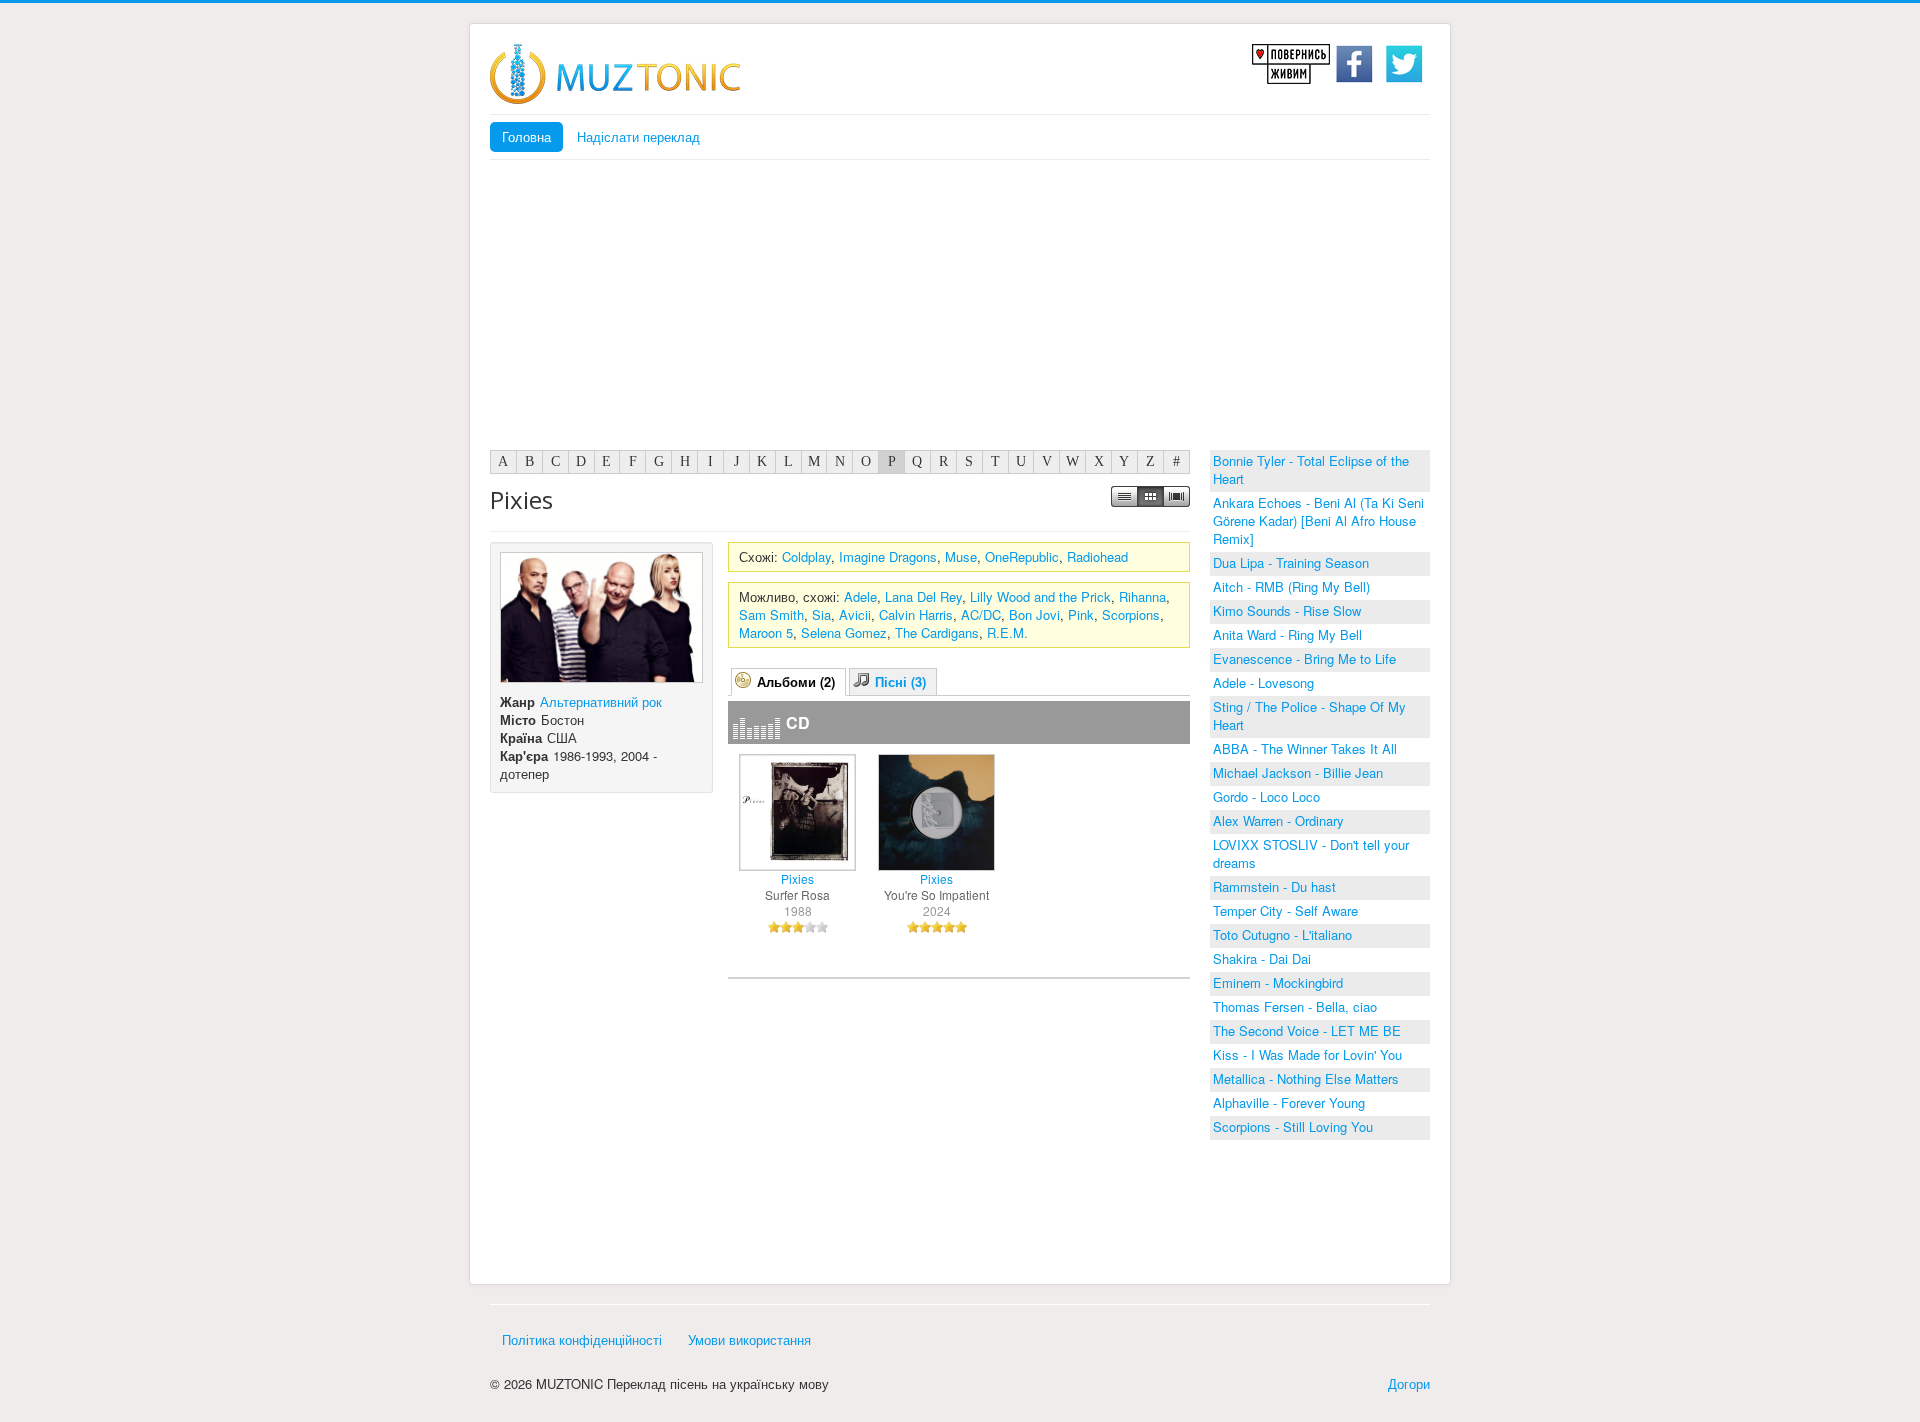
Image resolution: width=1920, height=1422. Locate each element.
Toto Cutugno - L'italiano (1282, 934)
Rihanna (1142, 596)
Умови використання (749, 1339)
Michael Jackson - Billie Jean (1298, 772)
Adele (860, 596)
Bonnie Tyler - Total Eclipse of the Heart (1311, 469)
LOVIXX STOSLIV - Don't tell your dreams (1311, 853)
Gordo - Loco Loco (1266, 796)
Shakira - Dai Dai (1262, 958)
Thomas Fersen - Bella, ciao (1295, 1006)
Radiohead (1097, 556)
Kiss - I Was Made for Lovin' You (1307, 1054)
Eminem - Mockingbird (1278, 982)
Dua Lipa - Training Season (1291, 562)
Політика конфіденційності (582, 1339)
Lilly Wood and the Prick (1040, 596)
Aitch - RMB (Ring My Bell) (1291, 586)
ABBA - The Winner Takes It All (1305, 748)
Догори (1409, 1383)
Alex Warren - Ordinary (1278, 820)
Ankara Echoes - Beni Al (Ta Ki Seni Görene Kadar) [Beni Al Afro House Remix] (1318, 520)
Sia (821, 614)
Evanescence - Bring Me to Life (1304, 658)
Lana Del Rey (923, 596)
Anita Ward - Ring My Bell (1287, 634)
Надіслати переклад (638, 136)
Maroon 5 (766, 632)
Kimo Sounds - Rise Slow (1287, 610)
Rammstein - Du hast (1274, 886)
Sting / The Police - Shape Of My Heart (1309, 715)
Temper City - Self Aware (1285, 910)
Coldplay (806, 556)
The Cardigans (937, 632)
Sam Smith (771, 614)
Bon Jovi (1034, 614)
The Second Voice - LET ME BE (1307, 1030)
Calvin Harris (916, 614)
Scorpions (1131, 614)
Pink (1081, 614)
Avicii (855, 614)
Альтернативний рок (601, 701)
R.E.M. (1007, 632)
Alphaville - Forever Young (1289, 1102)
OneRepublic (1022, 556)
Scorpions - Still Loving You (1293, 1126)
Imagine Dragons (888, 556)
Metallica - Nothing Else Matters (1306, 1078)
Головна (526, 136)
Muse (961, 556)
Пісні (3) (900, 681)
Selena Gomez (844, 632)
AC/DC (981, 614)
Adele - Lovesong (1263, 682)
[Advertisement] (960, 310)
